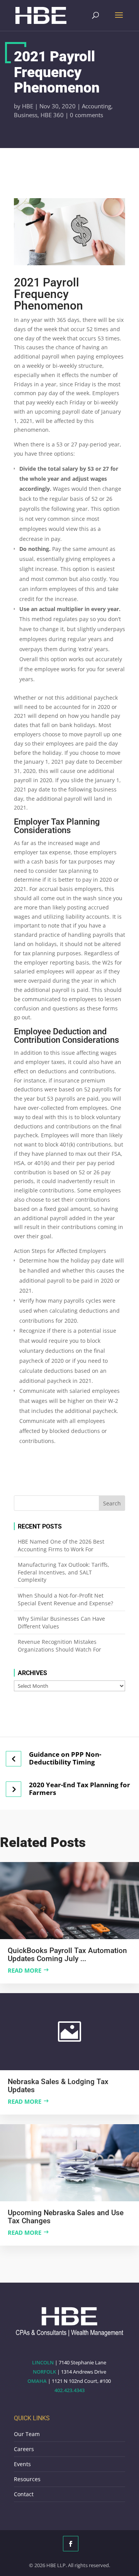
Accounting (97, 106)
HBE (28, 106)
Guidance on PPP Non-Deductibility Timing (65, 1758)
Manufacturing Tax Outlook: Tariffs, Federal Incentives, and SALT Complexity (64, 1572)
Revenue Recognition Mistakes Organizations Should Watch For (59, 1646)
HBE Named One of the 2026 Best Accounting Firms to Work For (61, 1545)
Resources (27, 2479)
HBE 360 (52, 115)
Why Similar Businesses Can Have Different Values (61, 1622)
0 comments (86, 115)
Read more (25, 1970)
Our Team (27, 2434)
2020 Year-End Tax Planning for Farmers (80, 1789)
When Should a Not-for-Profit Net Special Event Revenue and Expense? (65, 1599)
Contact (24, 2494)
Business (26, 115)
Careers (24, 2449)
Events (22, 2464)
